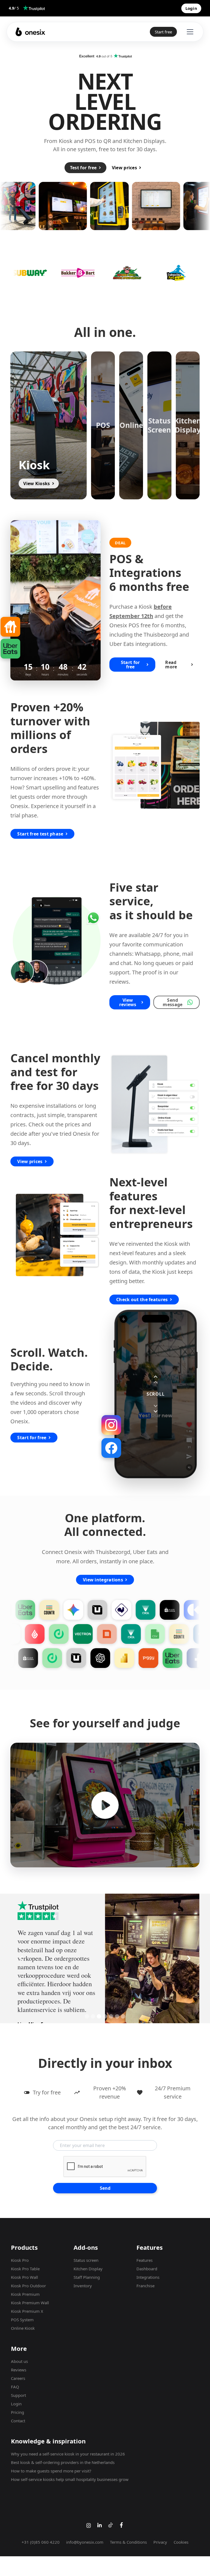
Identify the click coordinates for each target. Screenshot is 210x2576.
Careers (18, 2370)
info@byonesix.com (85, 2534)
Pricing (17, 2404)
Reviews (19, 2361)
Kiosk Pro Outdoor (28, 2277)
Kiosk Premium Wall (30, 2294)
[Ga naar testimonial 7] (123, 2008)
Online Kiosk (23, 2320)
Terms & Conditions (128, 2534)
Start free (163, 32)
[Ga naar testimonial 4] (105, 2008)
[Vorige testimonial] (21, 1954)
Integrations (148, 2269)
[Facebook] (111, 1448)
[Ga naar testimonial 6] (117, 2008)
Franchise (145, 2277)
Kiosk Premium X (27, 2303)
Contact (18, 2412)
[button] (49, 425)
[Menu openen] (189, 32)
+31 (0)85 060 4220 (41, 2534)
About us (19, 2353)
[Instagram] (111, 1425)
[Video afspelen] (105, 1805)
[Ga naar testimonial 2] (93, 2008)
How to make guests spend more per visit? (51, 2462)
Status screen (86, 2252)
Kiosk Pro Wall (24, 2269)
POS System (22, 2311)
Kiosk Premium (25, 2286)
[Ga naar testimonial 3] (99, 2008)
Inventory (83, 2277)
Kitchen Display (88, 2260)
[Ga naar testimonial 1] (87, 2008)
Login (16, 2395)
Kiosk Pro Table (25, 2260)
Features (145, 2252)
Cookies (181, 2534)
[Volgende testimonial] (189, 1954)
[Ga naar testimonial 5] (111, 2008)
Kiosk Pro (20, 2252)
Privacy (160, 2534)
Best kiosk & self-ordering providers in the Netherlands (63, 2454)
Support (18, 2387)
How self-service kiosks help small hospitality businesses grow (70, 2471)
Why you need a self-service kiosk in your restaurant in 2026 (68, 2445)
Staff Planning (87, 2269)
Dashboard (147, 2260)
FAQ (15, 2378)
